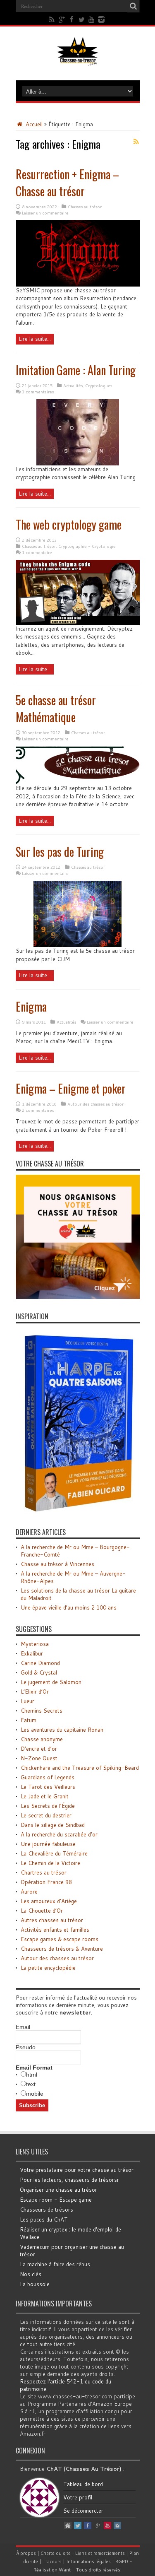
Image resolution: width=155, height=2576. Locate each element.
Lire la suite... (35, 339)
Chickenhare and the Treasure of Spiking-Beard (80, 1768)
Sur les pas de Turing (60, 852)
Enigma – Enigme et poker (71, 1088)
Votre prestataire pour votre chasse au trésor (77, 2170)
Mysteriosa (35, 1644)
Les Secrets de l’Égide (48, 1806)
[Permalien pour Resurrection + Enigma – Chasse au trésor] (78, 284)
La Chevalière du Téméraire (54, 1853)
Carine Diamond (40, 1663)
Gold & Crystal (39, 1672)
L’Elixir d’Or (35, 1692)
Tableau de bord (83, 2484)
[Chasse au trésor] (78, 60)
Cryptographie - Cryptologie (87, 546)
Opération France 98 (46, 1882)
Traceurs (52, 2562)
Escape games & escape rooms (60, 1939)
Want (65, 2570)
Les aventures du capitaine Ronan (62, 1730)
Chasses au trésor (85, 207)
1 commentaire (37, 552)
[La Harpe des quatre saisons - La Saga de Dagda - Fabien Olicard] (78, 1513)
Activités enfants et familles (55, 1930)
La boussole (35, 2284)
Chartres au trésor (44, 1872)
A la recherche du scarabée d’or (59, 1834)
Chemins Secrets (42, 1711)
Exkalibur (32, 1653)
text (31, 2084)
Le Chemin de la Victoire (50, 1863)
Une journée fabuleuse (48, 1844)
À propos (26, 2553)
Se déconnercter (83, 2511)
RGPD (122, 2562)
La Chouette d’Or (42, 1911)
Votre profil (78, 2497)
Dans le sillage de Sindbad (53, 1825)
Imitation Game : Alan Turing (76, 370)
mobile (35, 2094)
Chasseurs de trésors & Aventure (62, 1949)
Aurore (29, 1892)
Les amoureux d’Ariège (49, 1901)
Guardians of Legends (48, 1777)
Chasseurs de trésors (46, 2210)
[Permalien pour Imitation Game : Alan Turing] (78, 463)
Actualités (73, 386)
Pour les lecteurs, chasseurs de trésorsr (69, 2180)
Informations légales (88, 2562)
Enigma (31, 1006)
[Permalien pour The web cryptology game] (78, 623)
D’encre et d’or (39, 1749)
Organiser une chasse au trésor (58, 2190)
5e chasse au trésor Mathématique (56, 708)
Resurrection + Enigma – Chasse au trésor (67, 183)
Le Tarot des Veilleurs (48, 1787)
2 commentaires (38, 1110)
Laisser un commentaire (45, 213)
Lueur (27, 1701)
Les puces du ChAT (44, 2219)
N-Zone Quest (39, 1758)
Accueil (33, 124)
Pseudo (26, 2047)
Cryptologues (99, 386)
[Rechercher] (134, 6)
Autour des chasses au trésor (95, 1104)
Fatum (29, 1720)
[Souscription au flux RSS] (136, 142)
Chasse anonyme (42, 1739)
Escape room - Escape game (56, 2200)
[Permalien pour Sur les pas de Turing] (77, 945)
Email (23, 2027)
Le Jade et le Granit (45, 1796)
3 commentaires (38, 392)
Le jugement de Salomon (51, 1682)
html (32, 2075)
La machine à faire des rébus (55, 2264)
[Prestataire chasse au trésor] (78, 1297)
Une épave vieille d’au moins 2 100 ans (69, 1607)
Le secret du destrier (46, 1815)
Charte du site (56, 2553)
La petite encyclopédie (48, 1968)
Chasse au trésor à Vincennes (57, 1564)
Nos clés (31, 2274)
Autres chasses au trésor (52, 1920)
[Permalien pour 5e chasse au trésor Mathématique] (78, 782)
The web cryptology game (69, 524)
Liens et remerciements (100, 2553)
